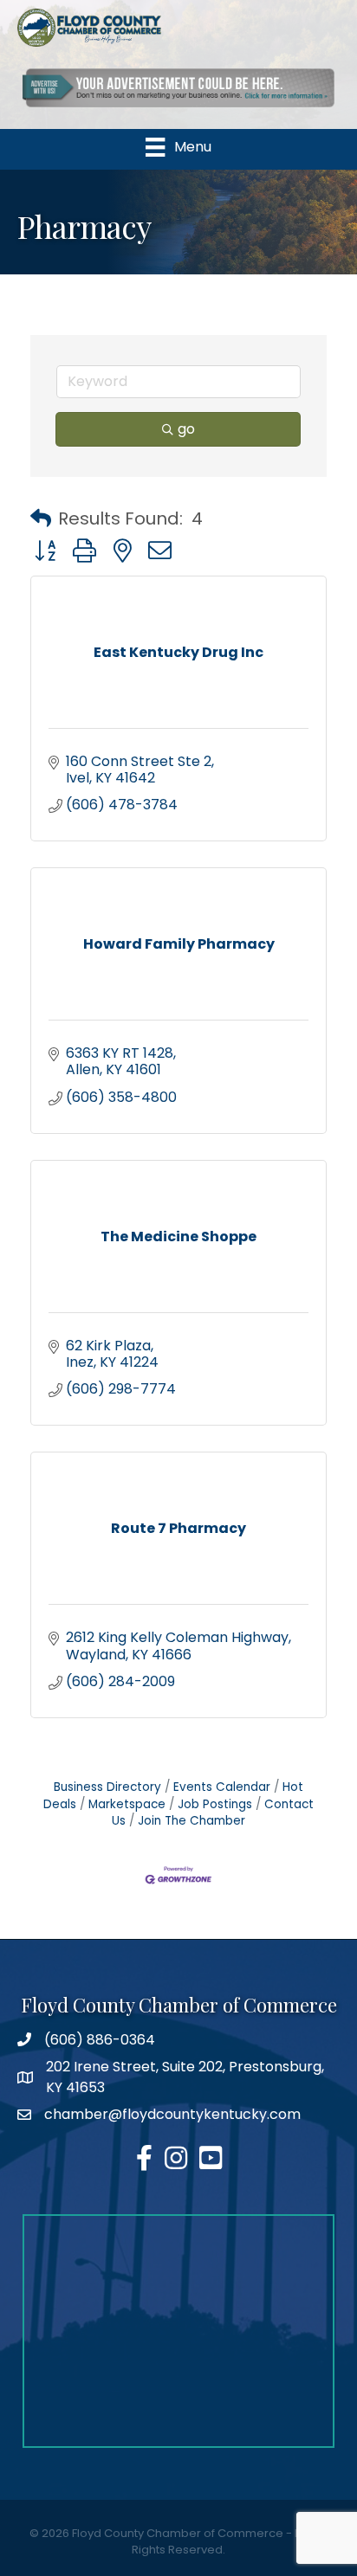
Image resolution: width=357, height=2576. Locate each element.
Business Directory (107, 1787)
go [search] (186, 429)
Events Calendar (222, 1787)
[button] (41, 518)
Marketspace (127, 1804)
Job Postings (215, 1804)
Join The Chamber (191, 1821)
